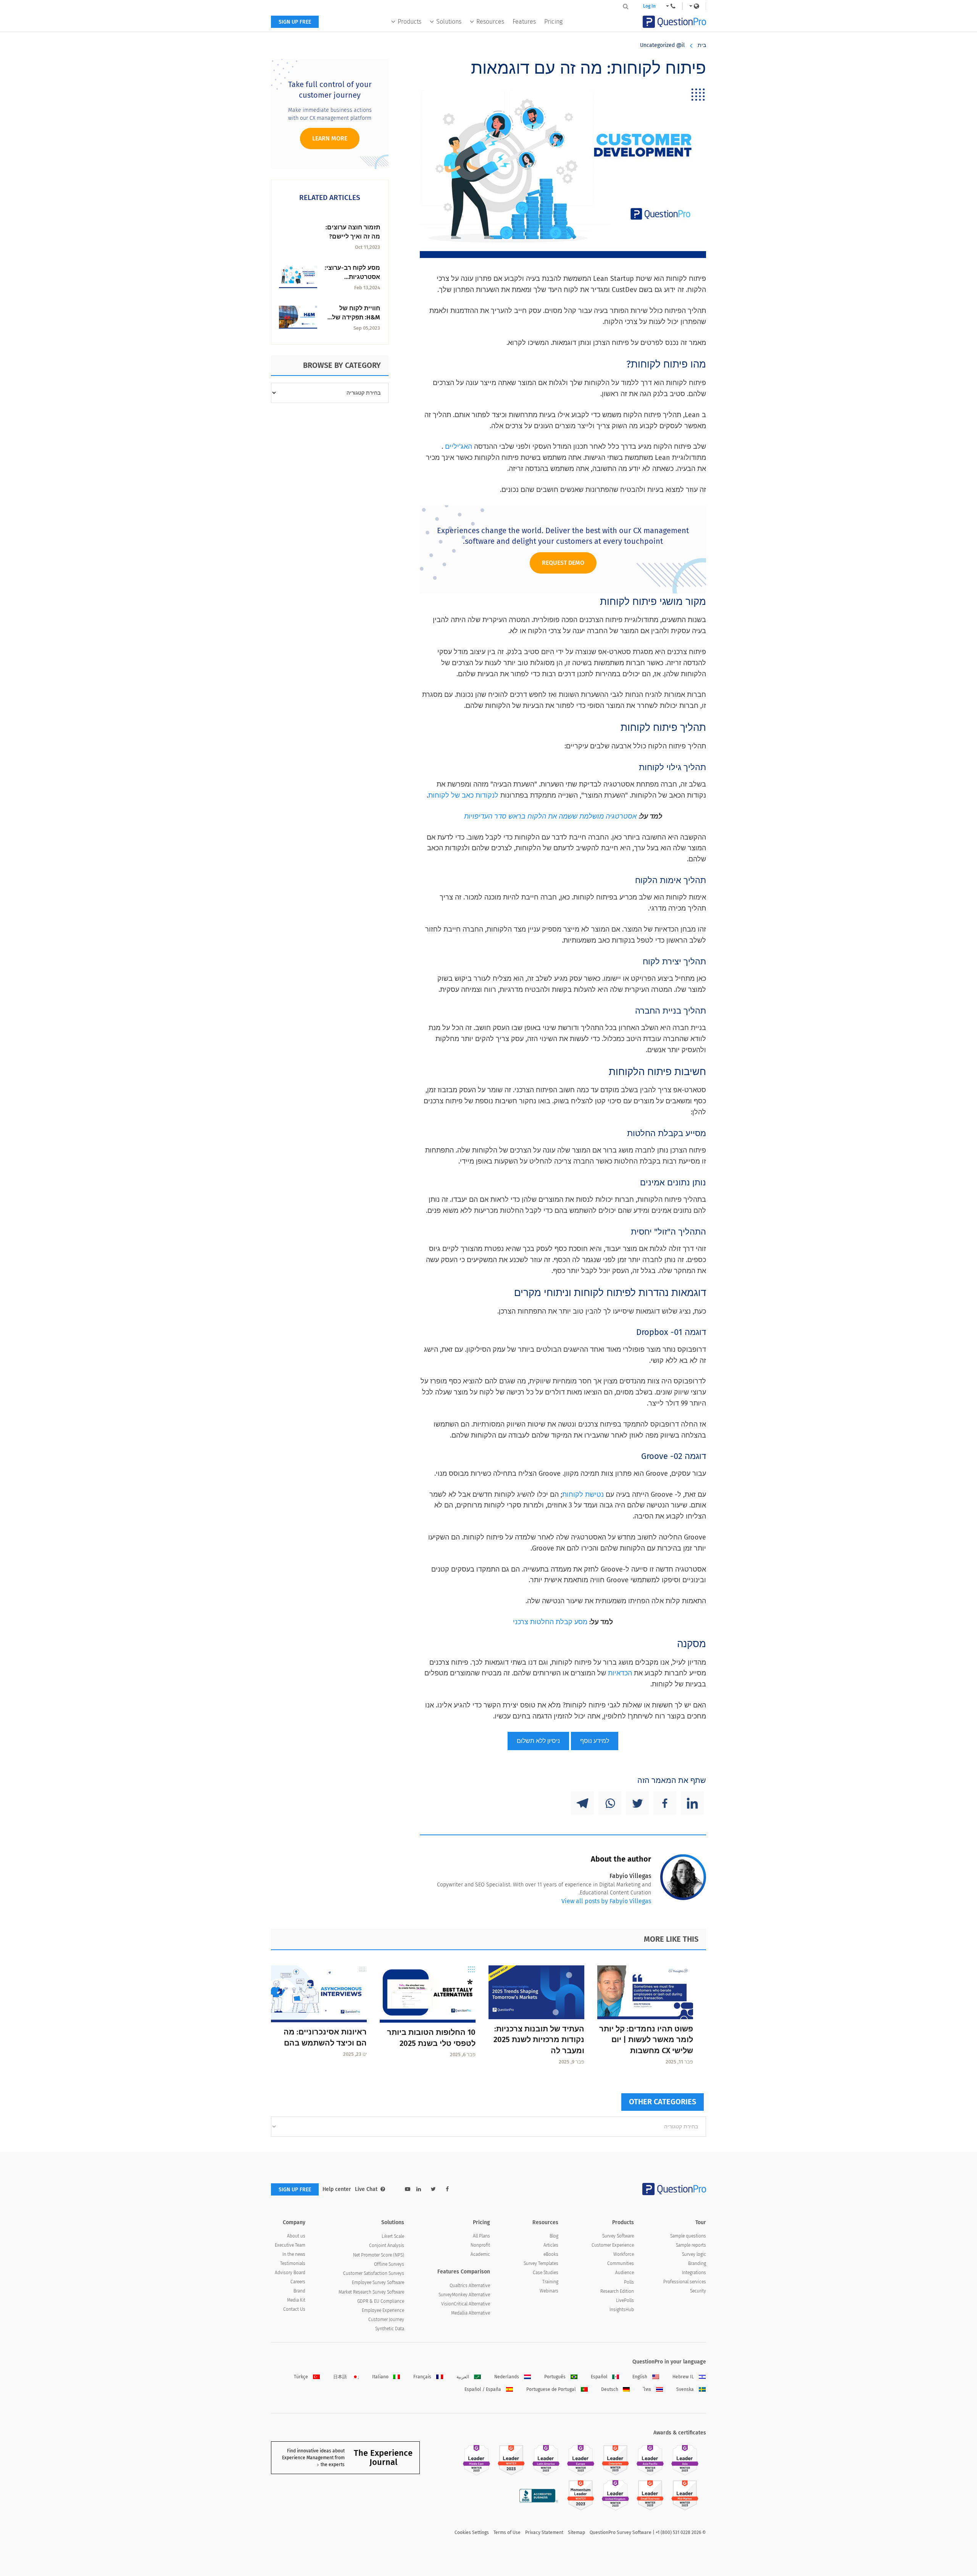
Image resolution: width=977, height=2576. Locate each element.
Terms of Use (507, 2532)
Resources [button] (490, 22)
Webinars (549, 2291)
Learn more (330, 138)
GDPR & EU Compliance (381, 2301)
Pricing (553, 22)
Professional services (685, 2282)
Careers (298, 2282)
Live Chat (366, 2189)
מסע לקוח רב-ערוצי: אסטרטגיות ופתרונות (352, 277)
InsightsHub (622, 2310)
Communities (621, 2263)
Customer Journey (386, 2320)
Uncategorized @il (662, 45)
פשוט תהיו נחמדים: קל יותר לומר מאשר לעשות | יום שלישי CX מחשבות (646, 2040)
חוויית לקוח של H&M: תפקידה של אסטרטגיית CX (356, 317)
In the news (294, 2254)
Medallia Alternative (471, 2313)
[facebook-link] (447, 2189)
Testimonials (293, 2263)
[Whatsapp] (610, 1803)
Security (698, 2291)
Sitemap (576, 2532)
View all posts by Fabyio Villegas (606, 1901)
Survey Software (618, 2236)
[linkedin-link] (419, 2189)
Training (550, 2282)
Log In (649, 6)
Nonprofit (480, 2245)
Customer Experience (613, 2245)
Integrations (694, 2273)
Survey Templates (541, 2263)
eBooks (551, 2254)
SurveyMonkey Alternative (464, 2295)
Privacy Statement (544, 2532)
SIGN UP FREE (295, 22)
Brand (299, 2291)
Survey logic (694, 2254)
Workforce (624, 2254)
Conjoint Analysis (387, 2246)
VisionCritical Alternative (466, 2304)
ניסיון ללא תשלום (538, 1741)
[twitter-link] (433, 2189)
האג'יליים (459, 447)
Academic (480, 2254)
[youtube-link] (408, 2189)
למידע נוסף (595, 1741)
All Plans (481, 2236)
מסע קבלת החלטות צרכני (550, 1622)
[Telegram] (582, 1803)
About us (296, 2236)
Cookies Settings (472, 2532)
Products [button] (410, 22)
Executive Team (290, 2245)
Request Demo (563, 563)
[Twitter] (637, 1803)
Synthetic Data (390, 2329)
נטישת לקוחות (583, 1494)
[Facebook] (665, 1803)
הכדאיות (620, 1673)
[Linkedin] (692, 1803)
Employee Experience (383, 2310)
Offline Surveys (389, 2264)
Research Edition (617, 2291)
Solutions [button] (449, 22)
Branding (697, 2263)
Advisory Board (290, 2273)
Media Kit (296, 2300)
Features (524, 22)
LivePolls (625, 2300)
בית (702, 45)
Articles (551, 2245)
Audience (625, 2273)
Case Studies (546, 2273)
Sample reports (691, 2245)
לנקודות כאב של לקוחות (463, 795)
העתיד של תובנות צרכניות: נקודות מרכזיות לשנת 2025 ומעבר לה (539, 2040)
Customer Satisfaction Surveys (374, 2273)
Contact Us (294, 2309)
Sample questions (688, 2236)
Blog (554, 2236)
